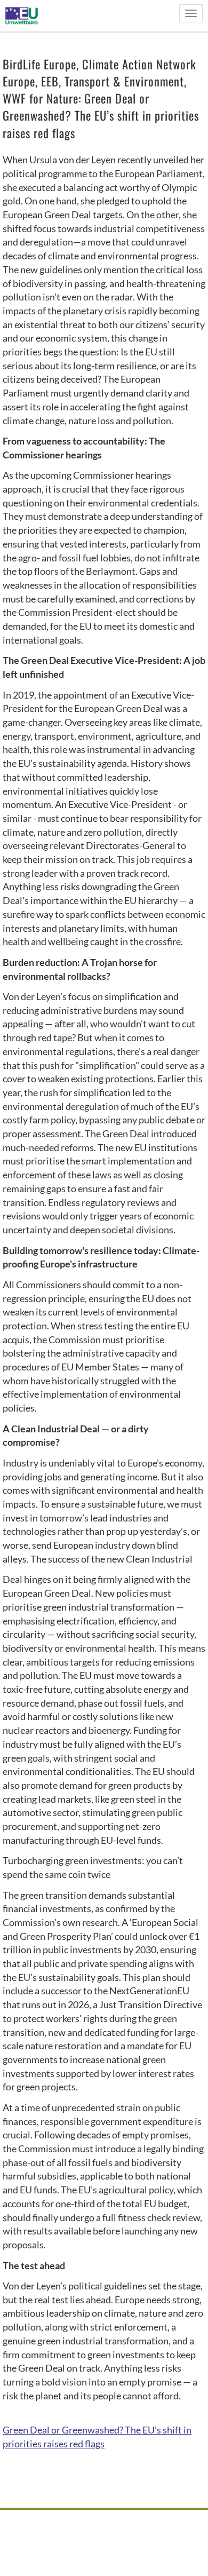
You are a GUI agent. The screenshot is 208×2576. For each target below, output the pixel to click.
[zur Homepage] (25, 15)
